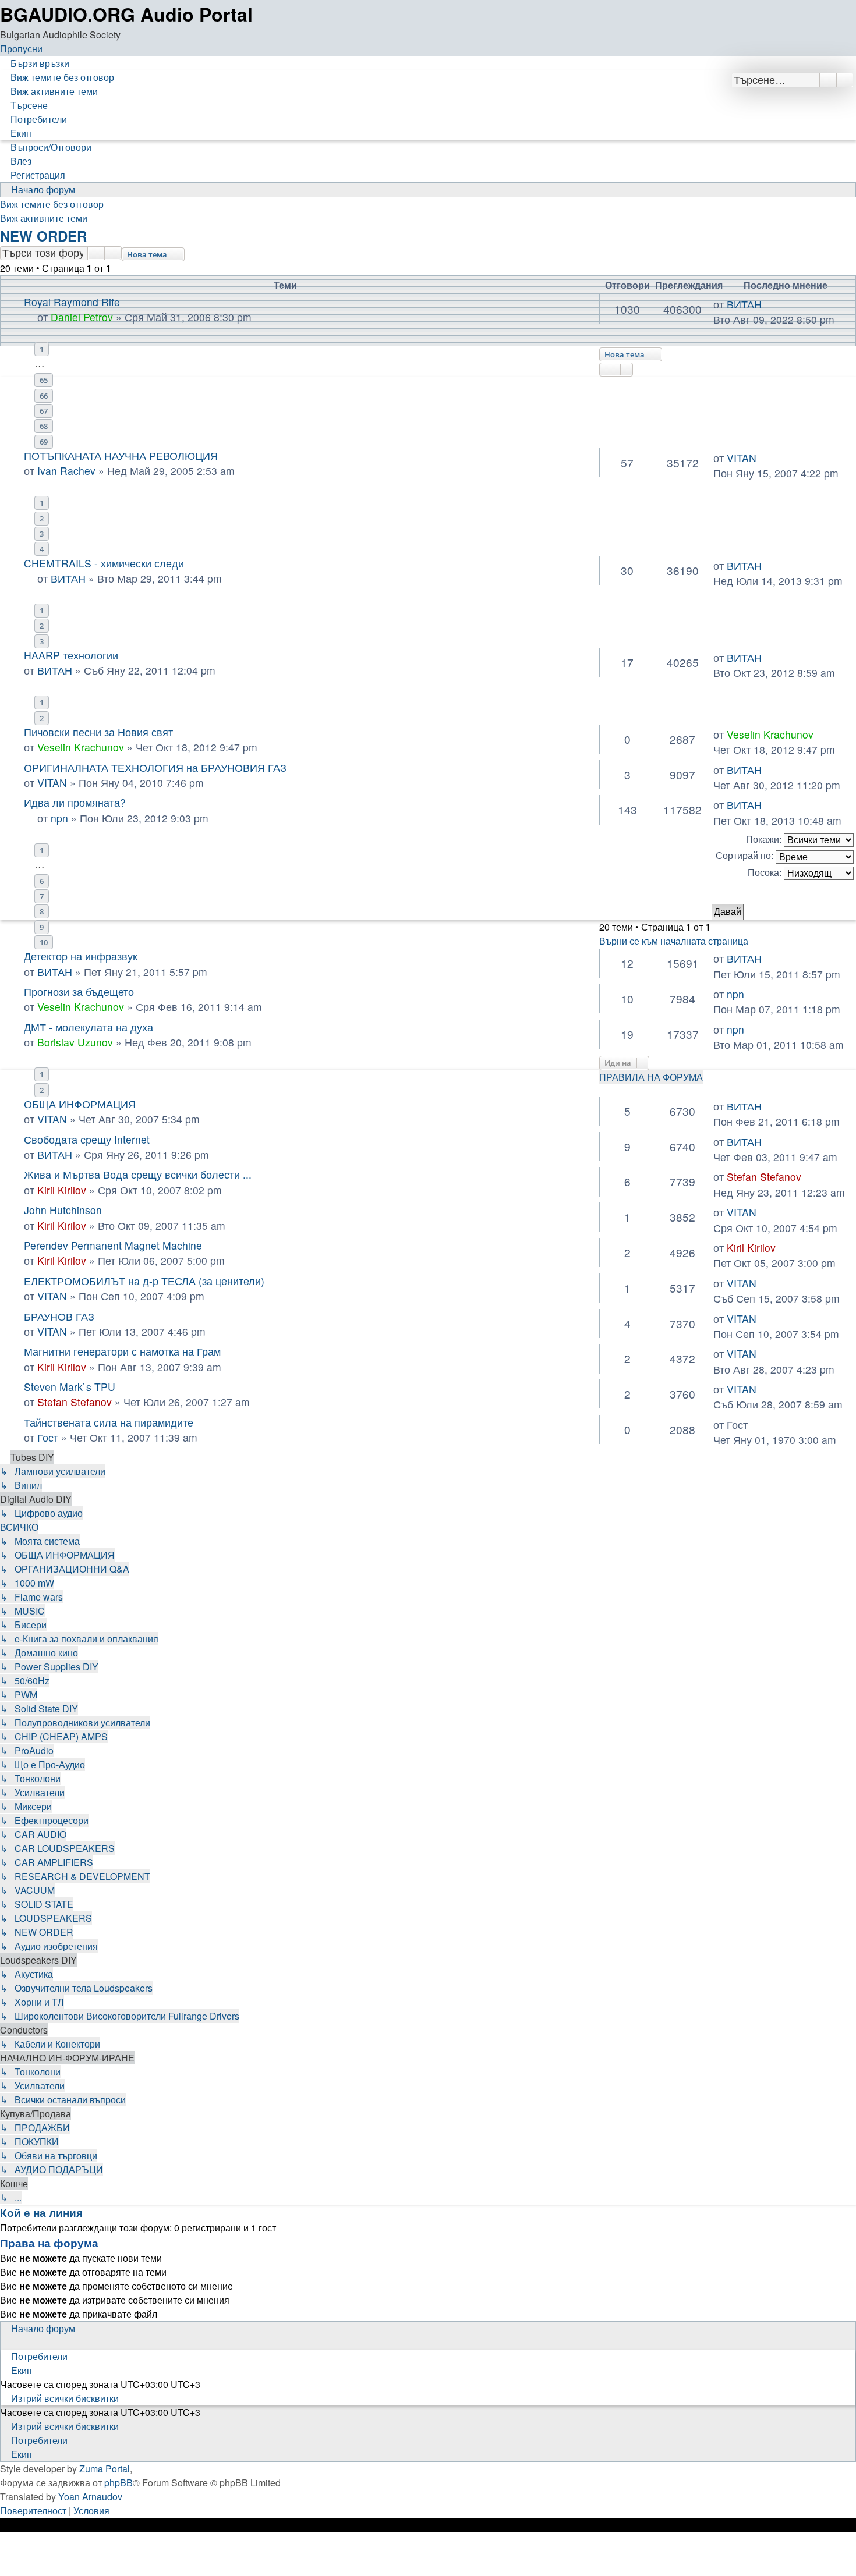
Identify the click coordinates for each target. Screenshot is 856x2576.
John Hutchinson (63, 1210)
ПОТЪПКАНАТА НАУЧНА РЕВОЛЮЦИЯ (121, 455)
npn (59, 818)
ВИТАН (68, 578)
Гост (48, 1437)
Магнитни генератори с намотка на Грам (122, 1351)
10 (44, 942)
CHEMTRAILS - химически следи (104, 563)
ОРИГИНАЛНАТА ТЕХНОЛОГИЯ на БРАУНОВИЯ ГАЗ (155, 767)
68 (44, 426)
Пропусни (21, 49)
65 (44, 380)
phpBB (119, 2483)
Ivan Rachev (66, 471)
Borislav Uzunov (75, 1042)
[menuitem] (57, 77)
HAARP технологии (71, 655)
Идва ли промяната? (75, 802)
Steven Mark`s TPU (70, 1387)
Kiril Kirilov (62, 1190)
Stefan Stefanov (764, 1177)
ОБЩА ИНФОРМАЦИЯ (80, 1104)
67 (44, 411)
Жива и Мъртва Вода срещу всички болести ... (138, 1174)
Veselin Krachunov (81, 747)
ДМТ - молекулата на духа (89, 1027)
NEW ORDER (43, 236)
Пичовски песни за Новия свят (98, 732)
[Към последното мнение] (763, 458)
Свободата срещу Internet (87, 1139)
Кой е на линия (41, 2213)
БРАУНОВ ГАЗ (59, 1316)
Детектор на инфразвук (81, 956)
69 (44, 442)
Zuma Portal (105, 2469)
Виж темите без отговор (52, 204)
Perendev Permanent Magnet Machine (113, 1245)
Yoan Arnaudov (90, 2497)
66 (44, 396)
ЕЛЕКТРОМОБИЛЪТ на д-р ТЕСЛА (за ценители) (144, 1281)
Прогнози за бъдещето (79, 991)
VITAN (742, 458)
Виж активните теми (44, 218)
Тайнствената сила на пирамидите (109, 1422)
